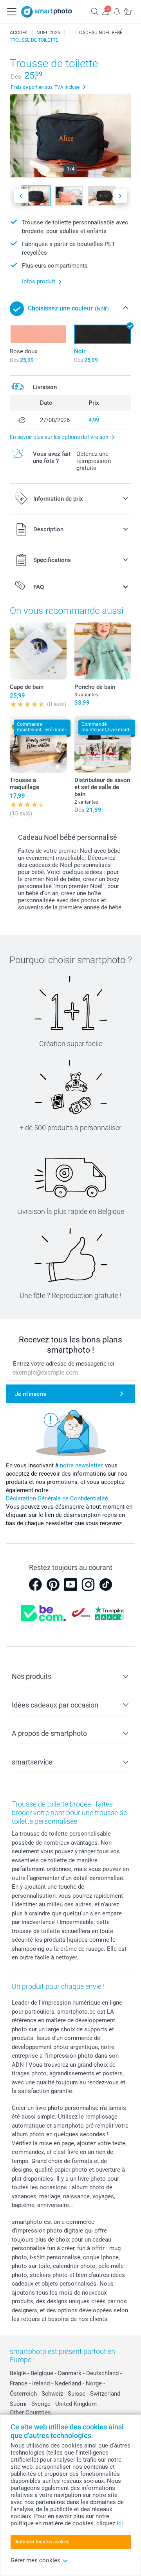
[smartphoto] (47, 12)
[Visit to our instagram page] (88, 1585)
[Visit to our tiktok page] (106, 1585)
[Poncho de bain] (103, 651)
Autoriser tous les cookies (42, 2542)
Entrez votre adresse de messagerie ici (64, 1364)
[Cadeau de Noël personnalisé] (70, 33)
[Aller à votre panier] (128, 11)
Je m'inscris (31, 1394)
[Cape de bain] (38, 651)
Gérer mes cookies (35, 2560)
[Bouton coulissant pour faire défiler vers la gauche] (21, 196)
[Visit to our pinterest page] (53, 1585)
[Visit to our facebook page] (35, 1585)
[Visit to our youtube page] (70, 1585)
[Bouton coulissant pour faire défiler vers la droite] (120, 196)
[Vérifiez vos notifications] (117, 11)
